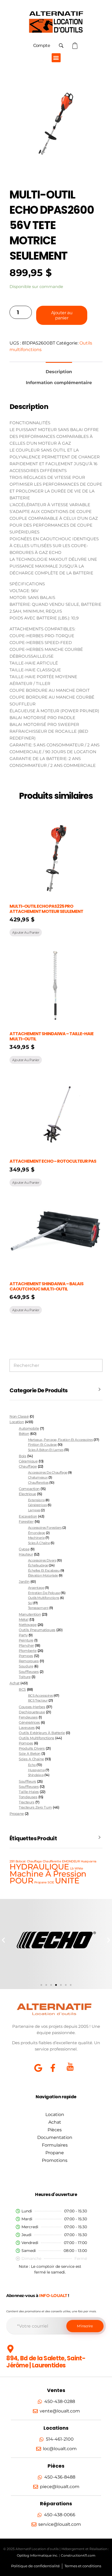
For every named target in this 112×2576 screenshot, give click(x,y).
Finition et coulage (42, 1445)
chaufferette (52, 1861)
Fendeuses (28, 1717)
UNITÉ (67, 1881)
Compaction (29, 1489)
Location (17, 1422)
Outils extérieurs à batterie (42, 1733)
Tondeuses (28, 1797)
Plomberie (28, 1651)
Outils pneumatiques (37, 1630)
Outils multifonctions (44, 1598)
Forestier (26, 1522)
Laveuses (27, 1728)
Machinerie (36, 1538)
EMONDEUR (71, 1861)
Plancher (26, 1645)
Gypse (24, 1549)
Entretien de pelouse (44, 1593)
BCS (22, 1689)
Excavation (28, 1516)
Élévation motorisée (43, 1575)
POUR (21, 1881)
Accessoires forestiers (45, 1528)
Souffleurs (27, 1781)
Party (23, 1635)
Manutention (30, 1614)
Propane (17, 1814)
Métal (24, 1620)
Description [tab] (59, 372)
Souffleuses (29, 1672)
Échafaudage (38, 1565)
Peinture (26, 1640)
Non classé (19, 1416)
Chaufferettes (38, 1483)
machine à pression (48, 1874)
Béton (24, 1434)
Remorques (29, 1661)
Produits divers (32, 1748)
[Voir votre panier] (76, 46)
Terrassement (38, 1608)
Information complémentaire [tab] (59, 383)
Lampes (34, 1510)
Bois (22, 1456)
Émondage (37, 1533)
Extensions (36, 1500)
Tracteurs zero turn (35, 1807)
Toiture (25, 1677)
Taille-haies (29, 1792)
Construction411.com (78, 2555)
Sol (30, 1603)
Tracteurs (27, 1802)
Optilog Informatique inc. (38, 2555)
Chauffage (28, 1466)
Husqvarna (89, 1861)
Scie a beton (29, 1754)
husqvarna (36, 1770)
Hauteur (26, 1554)
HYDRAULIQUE (39, 1867)
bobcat (21, 1861)
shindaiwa (36, 1775)
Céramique (28, 1461)
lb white (77, 1869)
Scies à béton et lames (46, 1450)
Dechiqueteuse (32, 1712)
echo (32, 1765)
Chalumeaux (38, 1477)
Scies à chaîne (39, 1543)
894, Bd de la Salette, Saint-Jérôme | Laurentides (46, 2362)
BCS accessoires (41, 1695)
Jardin (24, 1582)
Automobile (29, 1428)
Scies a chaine (31, 1759)
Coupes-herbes (32, 1707)
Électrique (27, 1494)
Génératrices (37, 1505)
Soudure (26, 1666)
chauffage (34, 1861)
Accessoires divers (42, 1560)
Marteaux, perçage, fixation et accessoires (60, 1440)
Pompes (26, 1656)
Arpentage (36, 1588)
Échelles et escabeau (44, 1570)
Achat (15, 1683)
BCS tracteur (38, 1700)
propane (41, 1882)
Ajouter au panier (62, 315)
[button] (56, 58)
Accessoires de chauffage (48, 1472)
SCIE (51, 1882)
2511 (12, 1861)
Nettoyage (28, 1625)
